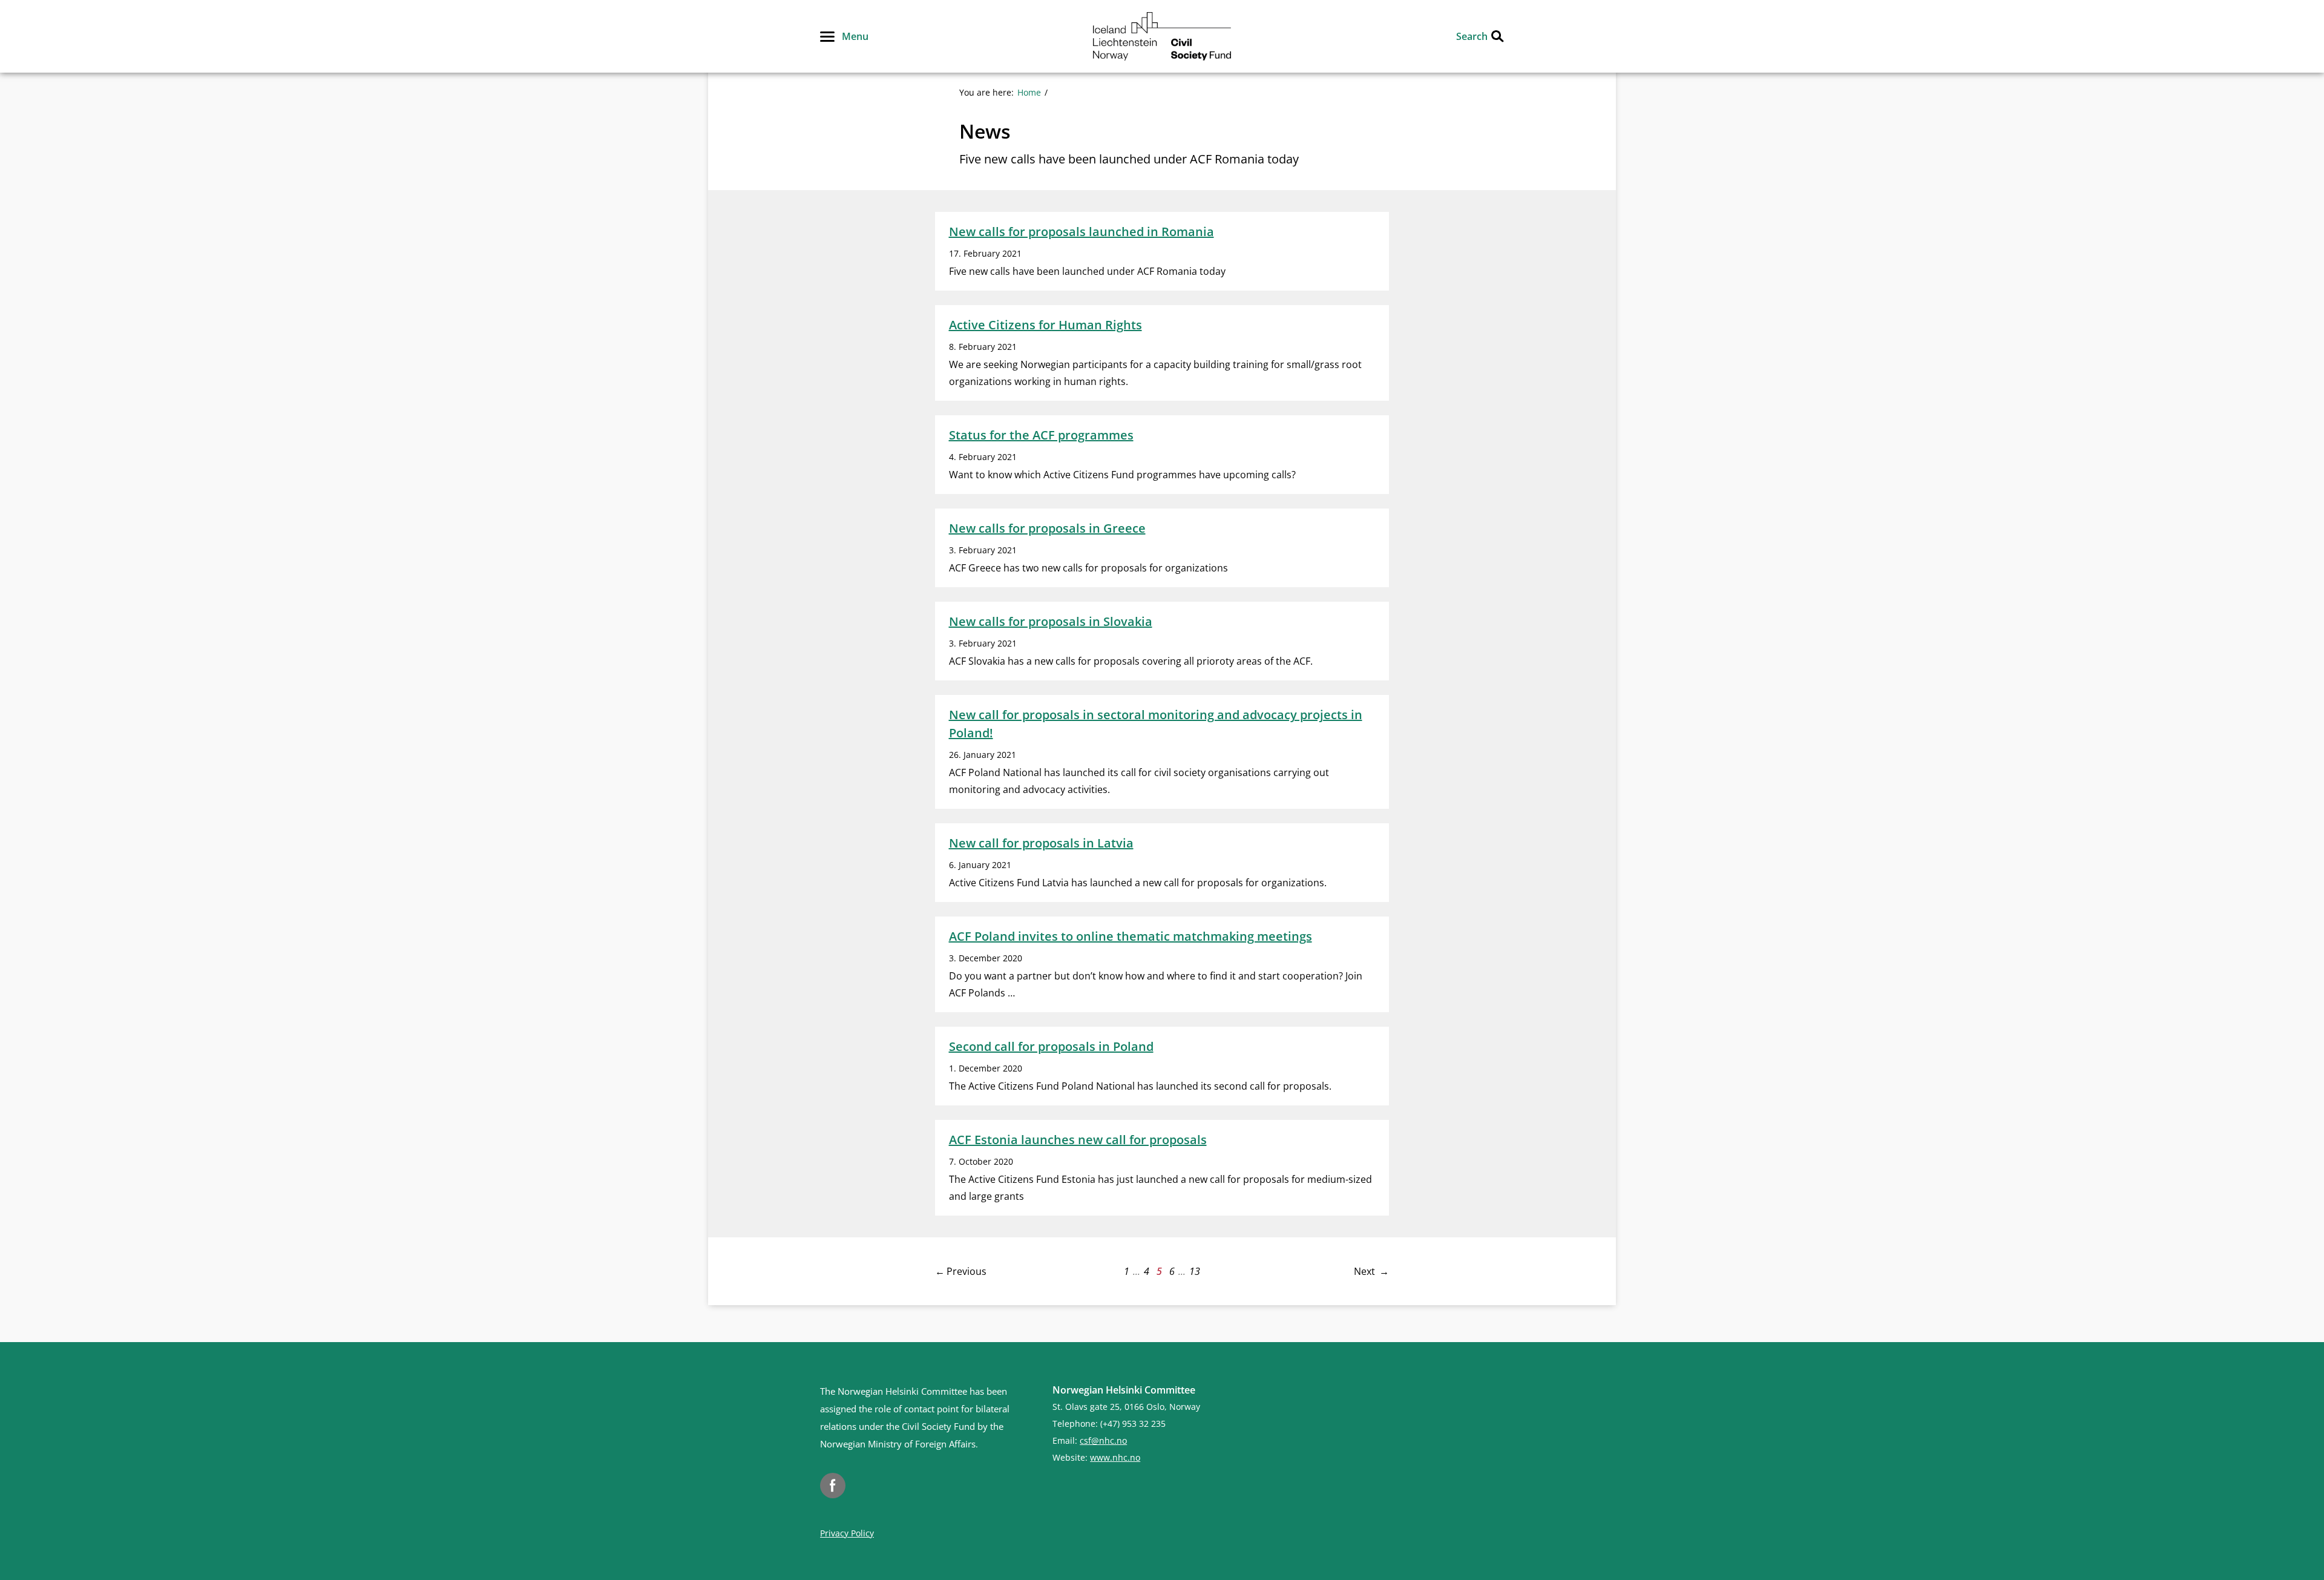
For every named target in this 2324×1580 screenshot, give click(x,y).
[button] (844, 36)
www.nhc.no (1115, 1457)
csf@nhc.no (1103, 1440)
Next (1364, 1271)
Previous (967, 1271)
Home (1029, 92)
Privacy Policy (847, 1533)
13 (1195, 1271)
